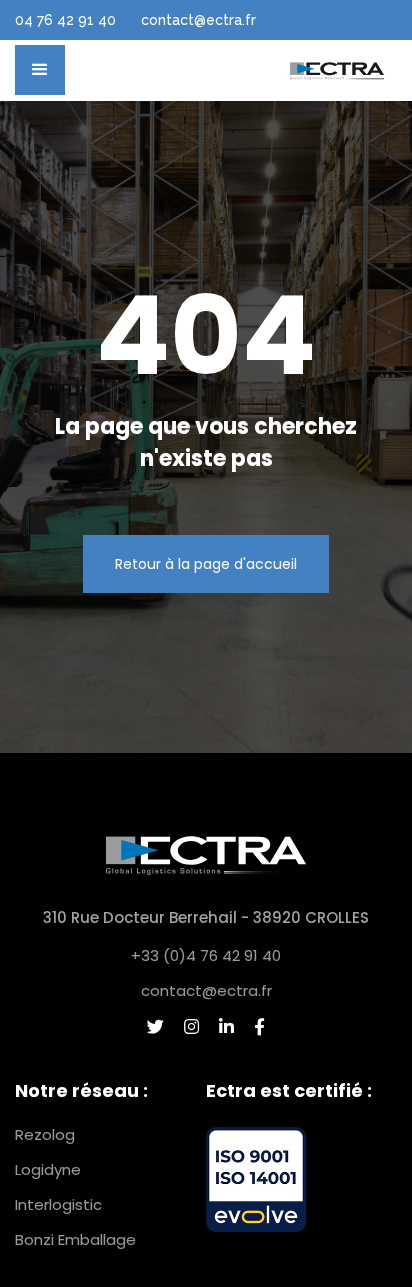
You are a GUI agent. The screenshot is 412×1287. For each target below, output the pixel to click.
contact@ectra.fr (206, 990)
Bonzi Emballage (75, 1239)
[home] (337, 70)
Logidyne (48, 1169)
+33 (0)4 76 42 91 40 (206, 955)
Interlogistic (58, 1204)
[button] (40, 70)
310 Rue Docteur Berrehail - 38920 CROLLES (206, 917)
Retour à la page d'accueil (206, 564)
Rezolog (45, 1134)
